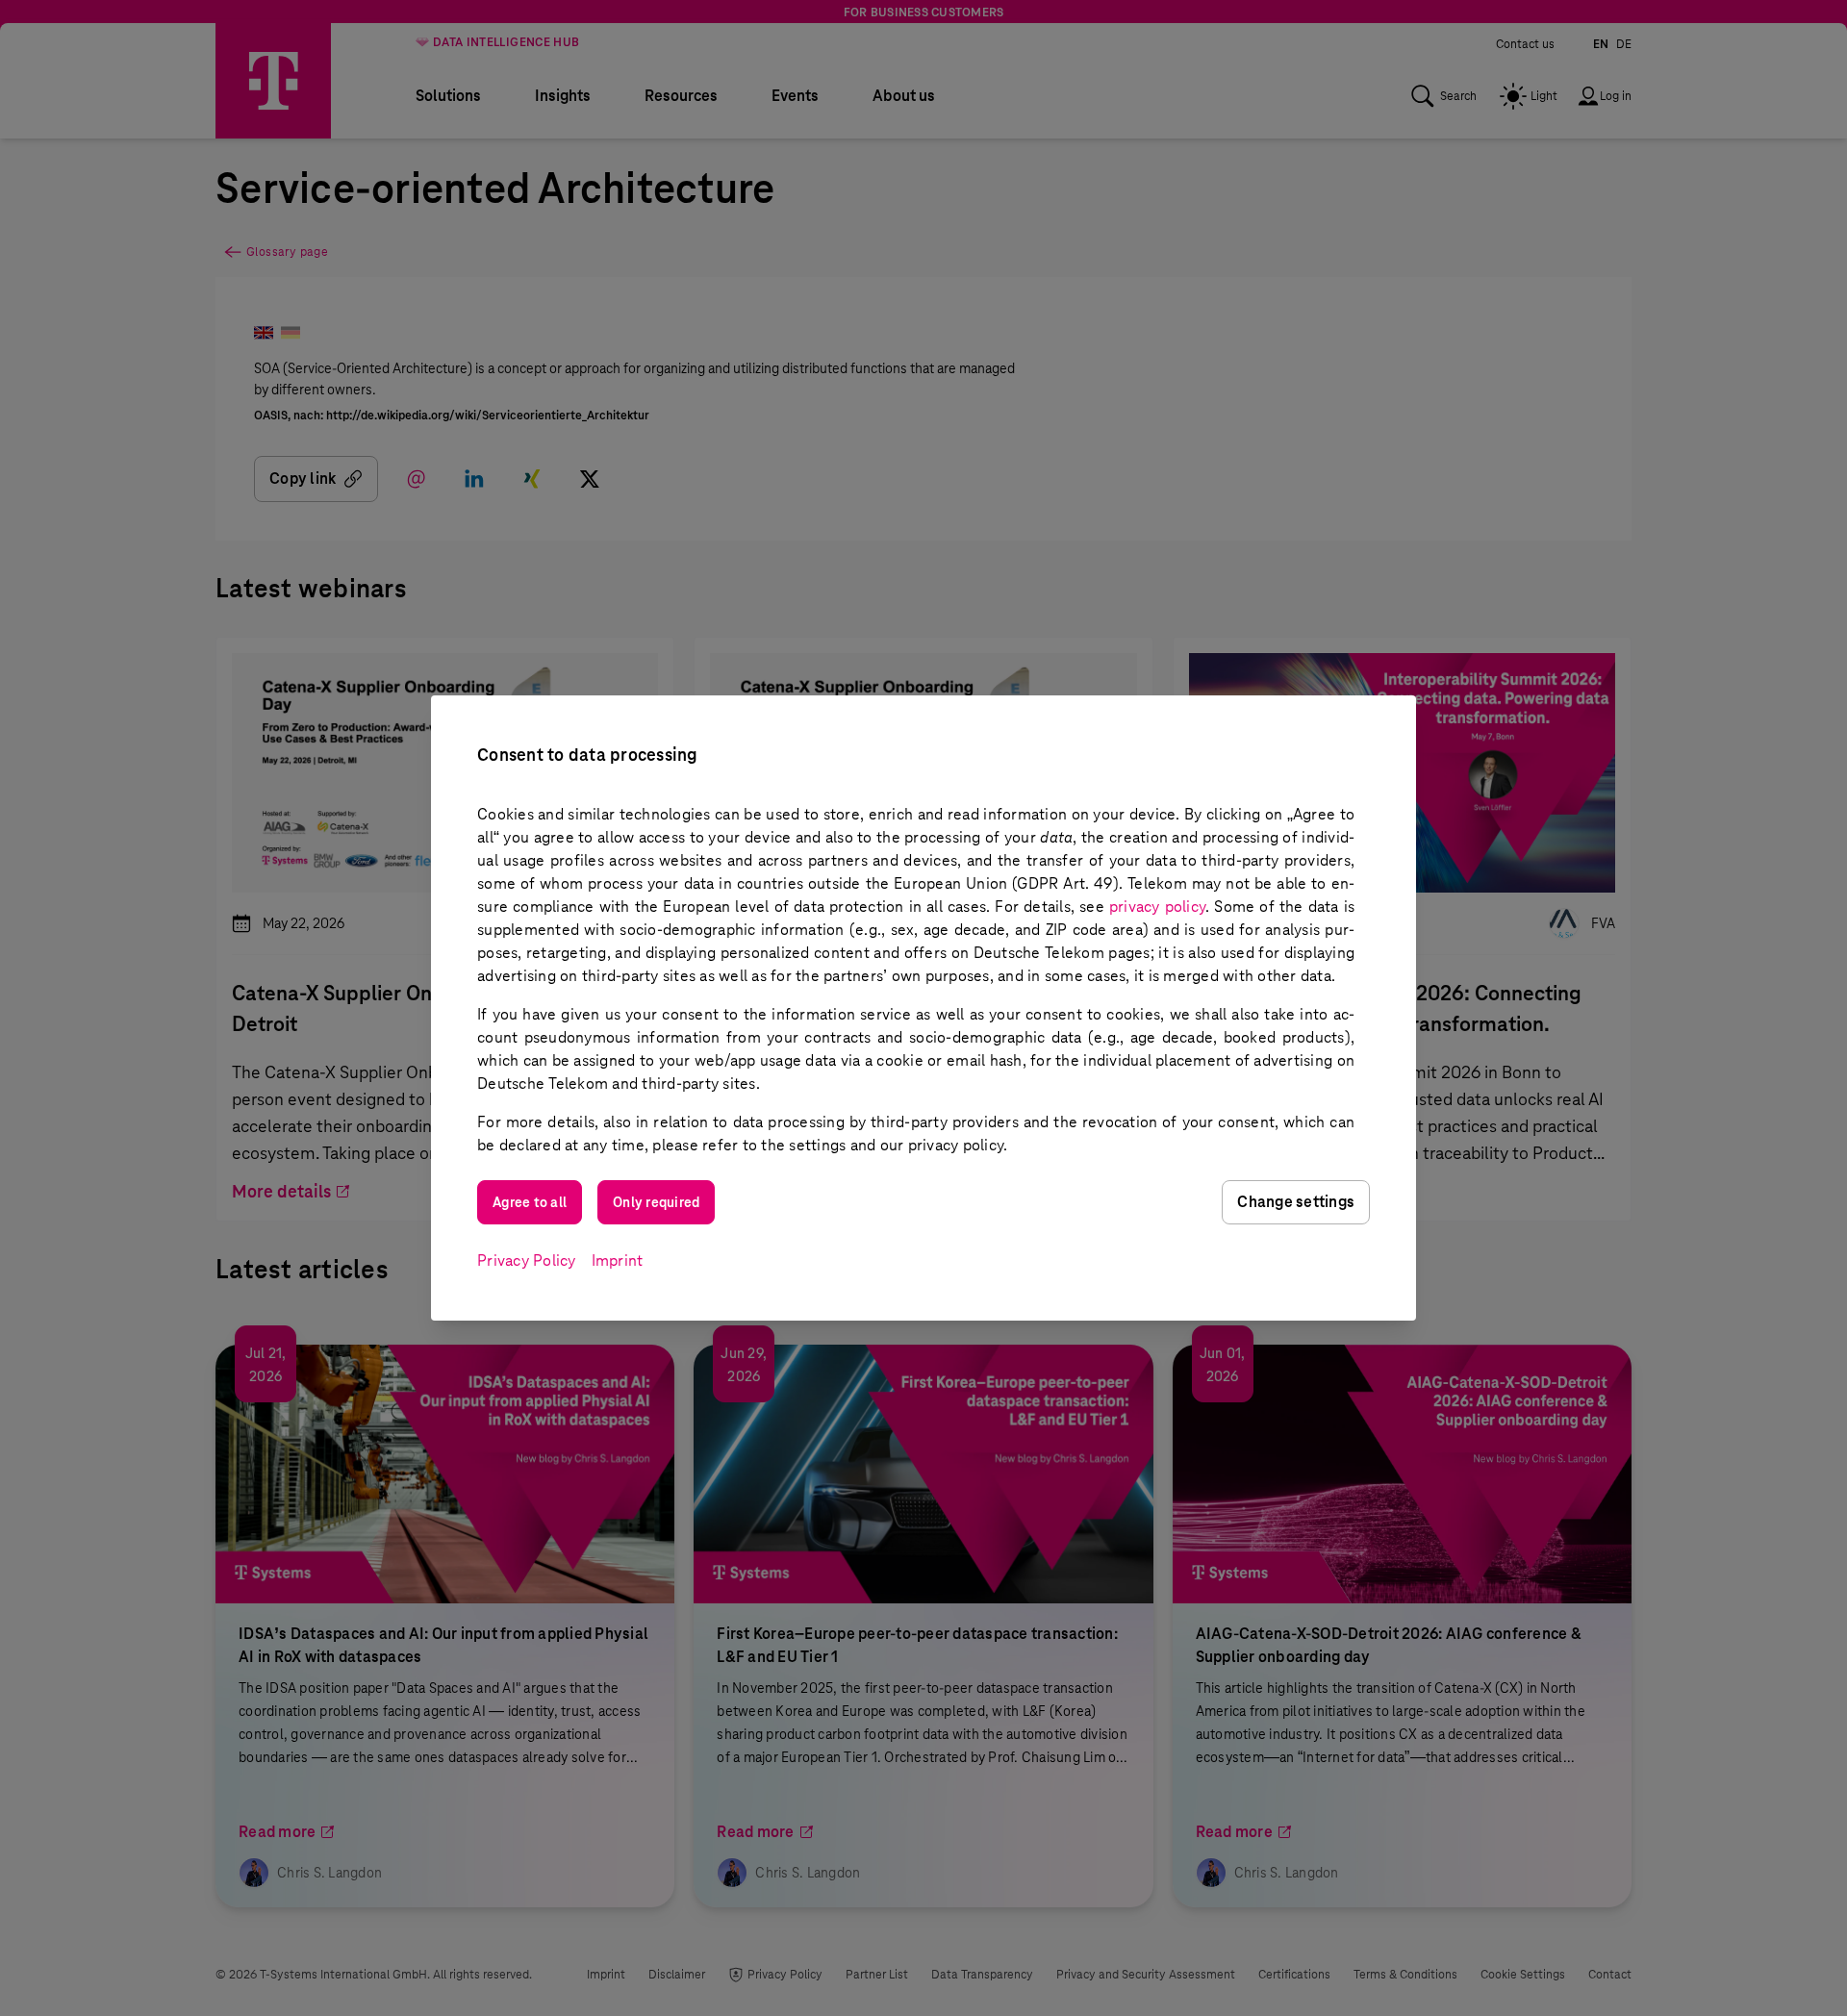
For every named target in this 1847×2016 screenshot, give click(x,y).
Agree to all (530, 1202)
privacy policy (1157, 907)
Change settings (1296, 1202)
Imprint (618, 1260)
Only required (656, 1202)
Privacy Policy (527, 1260)
